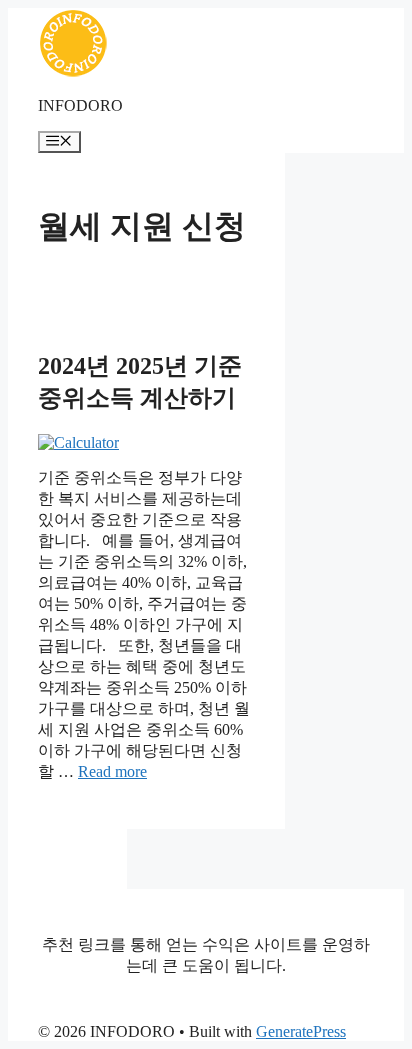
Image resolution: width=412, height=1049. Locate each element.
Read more (112, 771)
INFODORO (80, 105)
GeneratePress (301, 1031)
